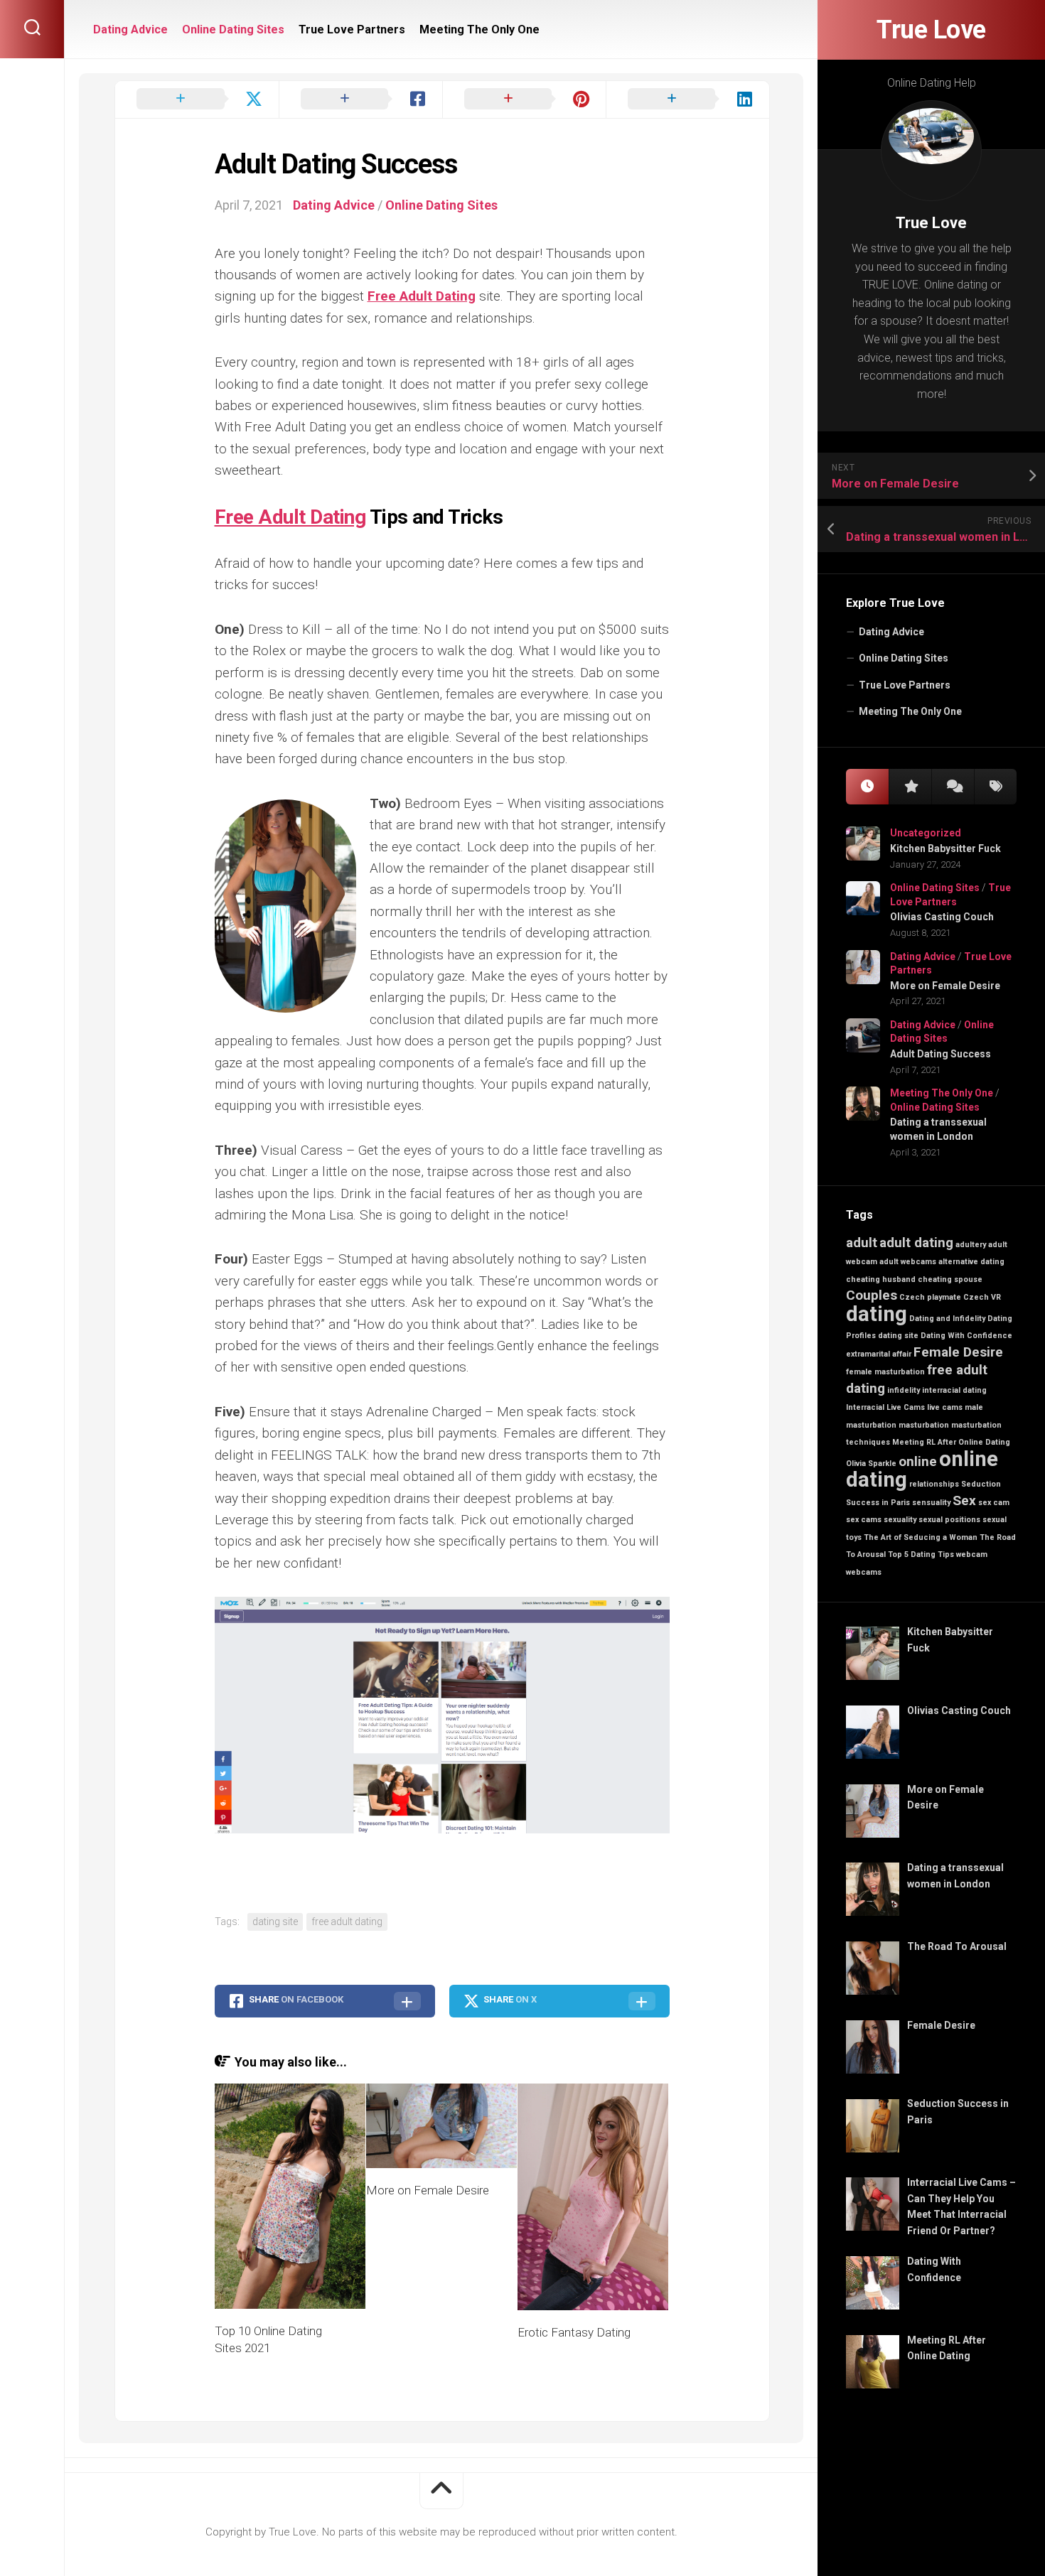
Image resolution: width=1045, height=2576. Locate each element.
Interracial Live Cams (885, 1407)
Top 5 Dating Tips (921, 1554)
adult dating (916, 1243)
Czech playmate (930, 1297)
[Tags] (995, 787)
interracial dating (954, 1390)
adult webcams (908, 1262)
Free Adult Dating (422, 296)
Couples (872, 1295)
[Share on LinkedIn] (687, 99)
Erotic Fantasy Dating (574, 2332)
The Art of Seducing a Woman (921, 1537)
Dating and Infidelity (947, 1319)
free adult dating (347, 1922)
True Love (931, 30)
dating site (898, 1336)
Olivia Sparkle (871, 1464)
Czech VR (982, 1297)
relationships (934, 1484)
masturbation (924, 1425)
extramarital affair (879, 1354)
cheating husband (881, 1279)
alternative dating (971, 1262)
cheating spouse (950, 1279)
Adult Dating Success (940, 1054)
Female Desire (958, 1352)
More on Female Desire (945, 986)
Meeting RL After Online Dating (951, 1442)
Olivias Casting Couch (942, 917)
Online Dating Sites (904, 658)
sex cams (864, 1520)
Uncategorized (926, 833)
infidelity (904, 1390)
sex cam (994, 1503)
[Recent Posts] (867, 787)
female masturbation (885, 1372)
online (918, 1461)
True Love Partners (905, 685)
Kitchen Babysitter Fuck (945, 848)
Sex (964, 1500)
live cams (945, 1407)
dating (877, 1314)
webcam (972, 1554)
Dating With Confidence (966, 1336)
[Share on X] (197, 99)
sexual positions (949, 1520)
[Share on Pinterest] (524, 99)
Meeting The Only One (910, 711)
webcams (864, 1572)
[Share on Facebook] (360, 99)
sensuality (931, 1503)
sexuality (900, 1520)
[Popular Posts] (910, 787)
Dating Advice (891, 632)
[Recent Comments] (953, 787)
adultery (971, 1245)
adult (862, 1243)
